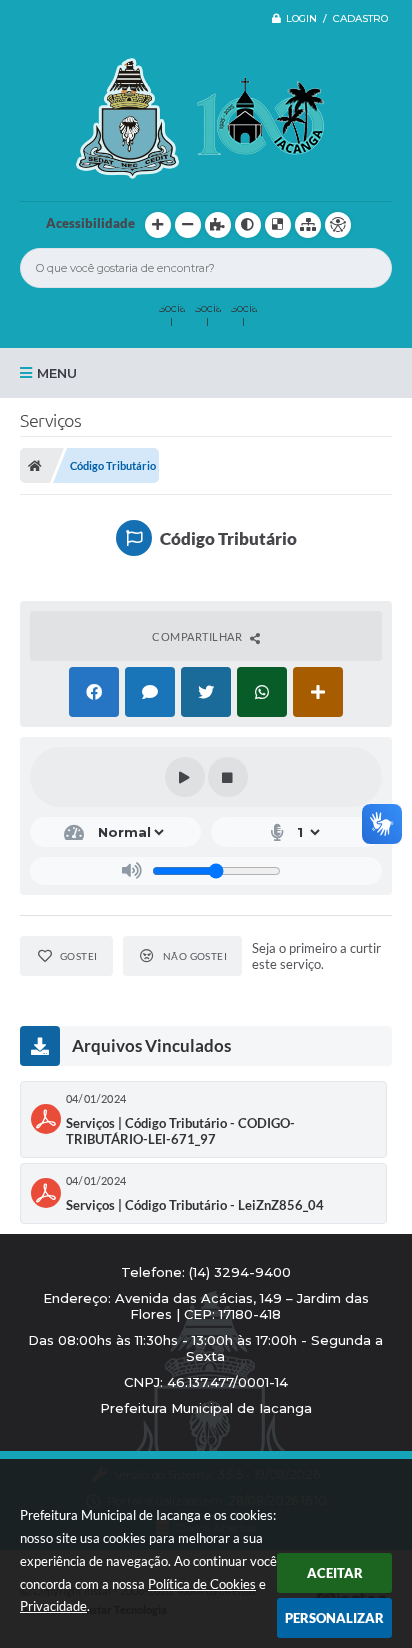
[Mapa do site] (308, 225)
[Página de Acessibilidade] (338, 225)
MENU (57, 373)
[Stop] (228, 777)
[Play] (185, 777)
